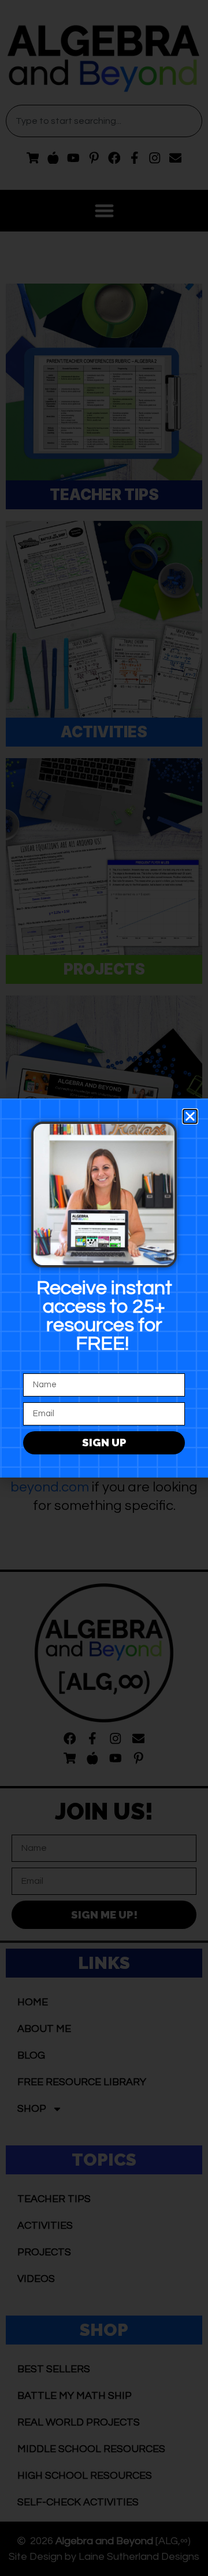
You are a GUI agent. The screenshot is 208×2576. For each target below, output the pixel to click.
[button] (190, 1116)
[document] (104, 1288)
